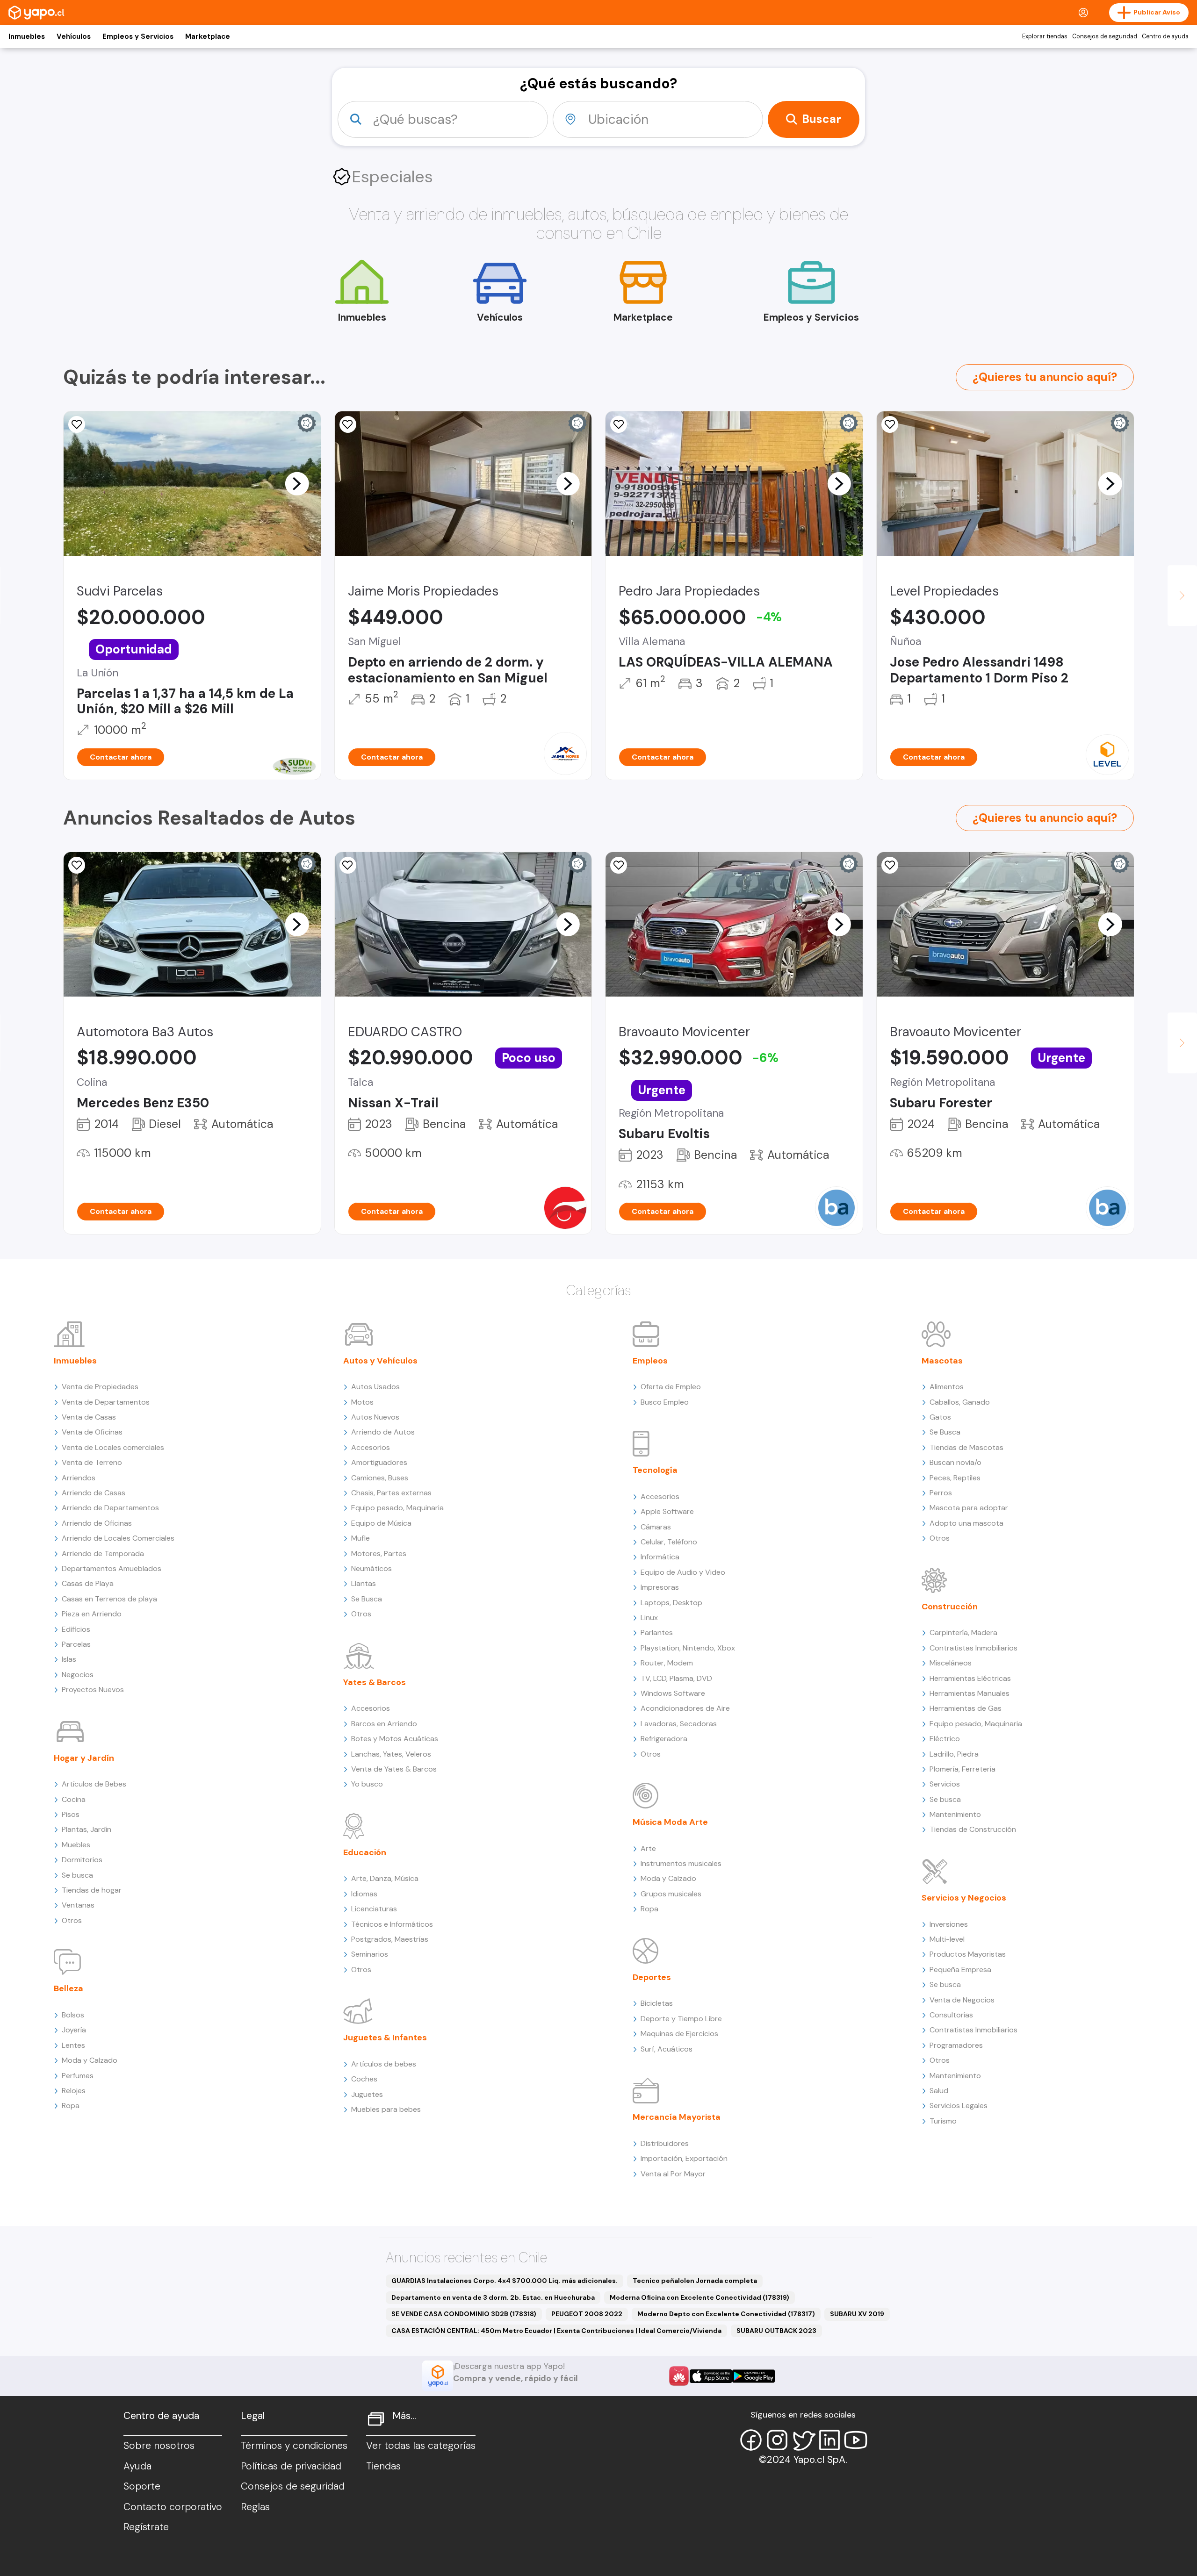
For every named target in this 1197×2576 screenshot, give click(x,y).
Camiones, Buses (380, 1478)
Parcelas (76, 1644)
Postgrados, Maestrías (390, 1939)
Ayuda (137, 2466)
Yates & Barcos (375, 1682)
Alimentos (947, 1387)
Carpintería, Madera (963, 1632)
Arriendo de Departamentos (110, 1508)
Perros (941, 1493)
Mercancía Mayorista (677, 2117)
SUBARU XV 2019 (857, 2314)
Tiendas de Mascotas (966, 1447)
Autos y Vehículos (380, 1361)
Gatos (940, 1417)
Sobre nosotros (159, 2446)
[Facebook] (751, 2440)
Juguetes (367, 2094)
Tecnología (655, 1470)
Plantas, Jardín (87, 1829)
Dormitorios (82, 1860)
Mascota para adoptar (969, 1508)
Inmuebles (27, 36)
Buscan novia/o (955, 1462)
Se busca (77, 1875)
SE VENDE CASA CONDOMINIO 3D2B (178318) (464, 2314)
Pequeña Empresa (960, 1970)
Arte (648, 1848)
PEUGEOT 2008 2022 (587, 2314)
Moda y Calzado (90, 2060)
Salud (939, 2091)
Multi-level (947, 1939)
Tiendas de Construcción (973, 1829)
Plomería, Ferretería (963, 1769)
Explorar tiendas (1045, 36)
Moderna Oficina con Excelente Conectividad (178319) (699, 2297)
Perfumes (78, 2076)
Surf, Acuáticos (667, 2049)
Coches (364, 2079)
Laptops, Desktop (671, 1603)
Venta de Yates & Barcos (394, 1769)
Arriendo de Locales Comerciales (118, 1538)
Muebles (76, 1845)
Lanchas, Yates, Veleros (391, 1754)
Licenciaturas (374, 1909)
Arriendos (79, 1478)
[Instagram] (777, 2440)
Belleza (69, 1988)
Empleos (650, 1361)
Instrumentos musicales (681, 1863)
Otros (72, 1920)
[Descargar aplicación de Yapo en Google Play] (754, 2376)
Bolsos (73, 2015)
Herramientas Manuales (970, 1693)
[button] (297, 483)
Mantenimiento (955, 1814)
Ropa (71, 2106)
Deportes (652, 1977)
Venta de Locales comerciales (113, 1447)
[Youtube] (856, 2440)
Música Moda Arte (670, 1822)
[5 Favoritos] (348, 424)
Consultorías (951, 2015)
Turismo (943, 2121)
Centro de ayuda (1165, 36)
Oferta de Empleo (671, 1387)
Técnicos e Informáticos (392, 1924)
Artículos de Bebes (94, 1784)
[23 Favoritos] (890, 424)
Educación (365, 1852)
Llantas (364, 1583)
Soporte (142, 2486)
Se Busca (367, 1599)
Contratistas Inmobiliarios (973, 1648)
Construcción (950, 1607)
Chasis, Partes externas (391, 1493)
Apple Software (667, 1511)
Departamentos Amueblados (112, 1568)
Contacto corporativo (173, 2507)
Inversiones (949, 1924)
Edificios (76, 1629)
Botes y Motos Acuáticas (395, 1739)
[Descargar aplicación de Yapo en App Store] (711, 2376)
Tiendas (383, 2466)
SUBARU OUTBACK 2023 (776, 2331)
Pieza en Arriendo (92, 1614)
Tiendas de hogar (92, 1890)
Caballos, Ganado (960, 1402)
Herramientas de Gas (966, 1708)
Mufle (361, 1538)
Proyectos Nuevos (93, 1690)
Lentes (73, 2045)
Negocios (78, 1675)
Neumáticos (371, 1568)
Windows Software (673, 1693)
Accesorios (371, 1447)
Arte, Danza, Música (385, 1878)
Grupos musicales (671, 1894)
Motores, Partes (379, 1553)
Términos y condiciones (294, 2446)
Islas (69, 1659)
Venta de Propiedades (100, 1387)
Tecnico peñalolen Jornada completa (695, 2281)
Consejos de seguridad (1105, 36)
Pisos (71, 1814)
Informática (660, 1557)
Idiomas (364, 1894)
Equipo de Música (381, 1523)
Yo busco (367, 1784)
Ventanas (78, 1905)
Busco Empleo (665, 1402)
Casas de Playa (88, 1583)
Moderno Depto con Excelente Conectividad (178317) (726, 2314)
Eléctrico (945, 1739)
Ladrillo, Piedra (954, 1754)
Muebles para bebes (386, 2109)
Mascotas (942, 1361)
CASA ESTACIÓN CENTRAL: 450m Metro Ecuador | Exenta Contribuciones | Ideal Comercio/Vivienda (556, 2331)
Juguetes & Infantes (385, 2038)
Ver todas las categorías (421, 2446)
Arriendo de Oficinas (97, 1523)
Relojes (74, 2091)
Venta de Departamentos (106, 1402)
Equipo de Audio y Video (683, 1572)
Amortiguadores (379, 1462)
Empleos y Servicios (138, 36)
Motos (362, 1402)
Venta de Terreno (92, 1462)
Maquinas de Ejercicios (679, 2034)
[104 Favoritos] (77, 424)
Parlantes (657, 1632)
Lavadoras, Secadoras (679, 1724)
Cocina (74, 1799)
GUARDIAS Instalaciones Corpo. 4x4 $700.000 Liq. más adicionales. (505, 2281)
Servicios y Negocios (964, 1898)
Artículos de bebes (384, 2064)
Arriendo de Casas (94, 1493)
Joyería (74, 2030)
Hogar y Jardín (84, 1758)
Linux (649, 1618)
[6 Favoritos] (619, 424)
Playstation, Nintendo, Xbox (688, 1648)
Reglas (255, 2507)
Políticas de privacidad (291, 2466)
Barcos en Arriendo (384, 1724)
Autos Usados (375, 1387)
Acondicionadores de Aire (685, 1708)
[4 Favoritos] (77, 865)
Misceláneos (951, 1663)
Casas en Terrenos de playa (109, 1599)
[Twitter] (803, 2440)
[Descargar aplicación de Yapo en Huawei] (679, 2376)
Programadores (956, 2045)
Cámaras (656, 1527)
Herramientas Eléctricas (970, 1678)
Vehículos (74, 36)
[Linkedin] (829, 2440)
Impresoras (660, 1587)
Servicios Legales (959, 2106)
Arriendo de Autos (383, 1432)
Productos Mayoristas (968, 1954)
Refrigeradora (664, 1739)
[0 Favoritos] (348, 865)
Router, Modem (667, 1663)
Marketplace (208, 36)
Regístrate (146, 2527)
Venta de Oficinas (92, 1432)
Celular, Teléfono (669, 1542)
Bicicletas (657, 2003)
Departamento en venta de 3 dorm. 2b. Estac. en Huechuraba (493, 2297)
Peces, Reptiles (955, 1478)
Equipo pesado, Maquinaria (397, 1508)
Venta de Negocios (962, 2000)
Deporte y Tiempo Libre (681, 2019)
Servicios (945, 1784)
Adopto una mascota (966, 1523)
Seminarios (370, 1954)
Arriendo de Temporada (103, 1553)
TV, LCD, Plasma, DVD (676, 1678)
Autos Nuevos (375, 1417)
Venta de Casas (89, 1417)
